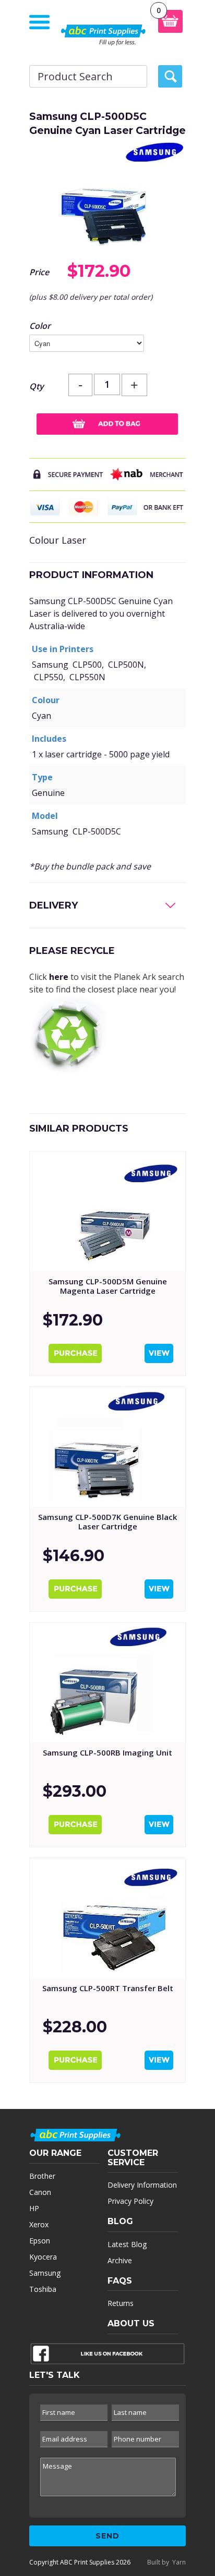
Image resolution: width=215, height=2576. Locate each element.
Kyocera (43, 2257)
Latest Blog (127, 2244)
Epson (40, 2241)
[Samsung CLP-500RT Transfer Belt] (107, 1918)
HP (34, 2208)
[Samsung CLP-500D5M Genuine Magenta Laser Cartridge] (107, 1211)
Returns (121, 2303)
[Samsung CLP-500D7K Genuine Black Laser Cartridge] (107, 1447)
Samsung (45, 2273)
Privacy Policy (130, 2201)
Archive (120, 2260)
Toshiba (43, 2289)
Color (40, 326)
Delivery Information (142, 2185)
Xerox (39, 2224)
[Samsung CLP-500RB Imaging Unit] (107, 1683)
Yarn (179, 2562)
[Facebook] (107, 2356)
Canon (40, 2192)
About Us (131, 2323)
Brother (42, 2176)
